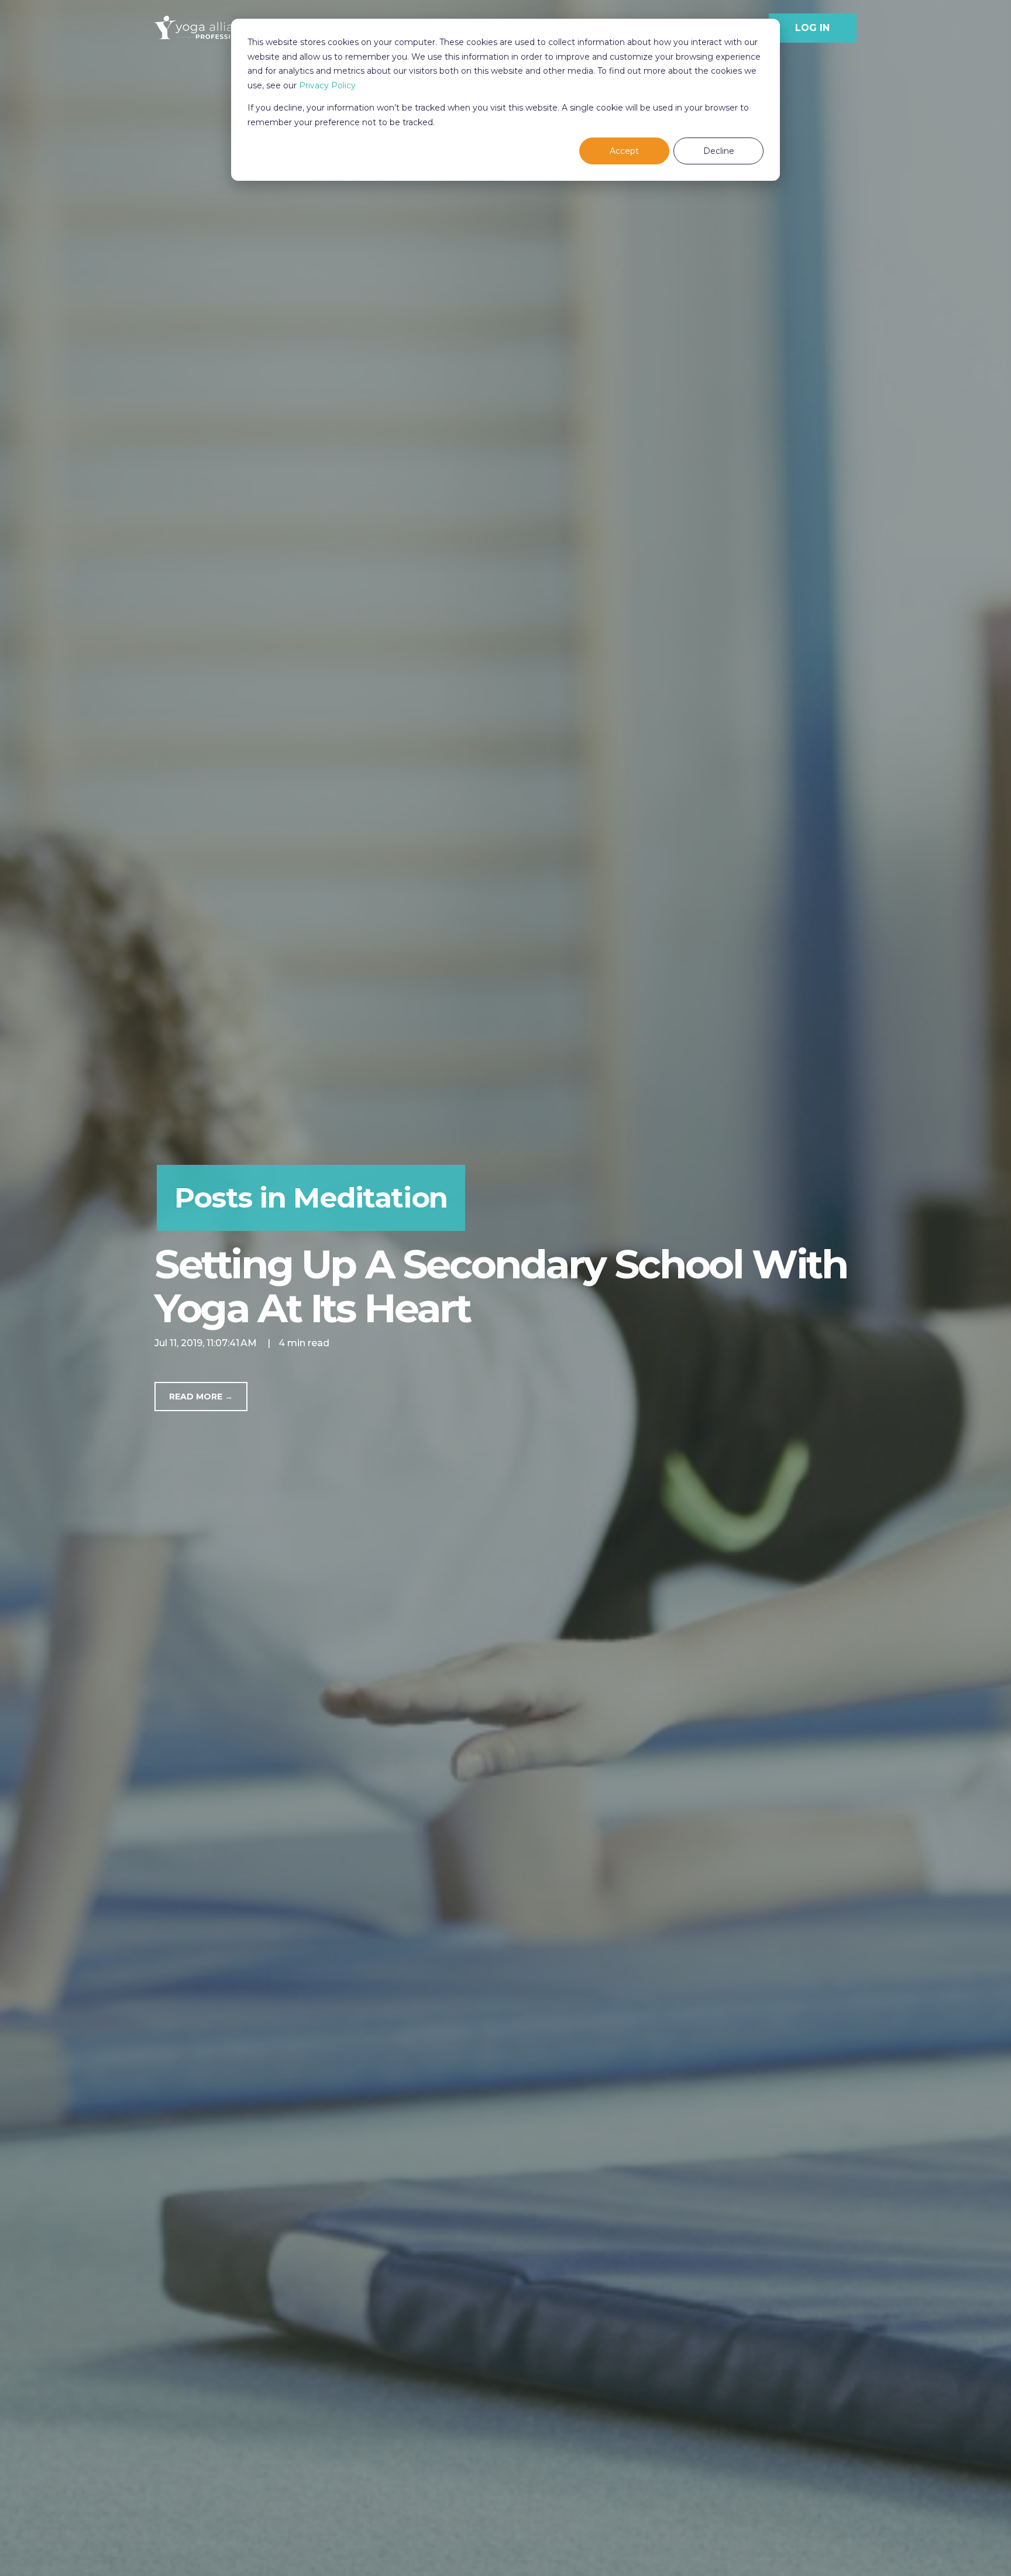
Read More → (201, 1397)
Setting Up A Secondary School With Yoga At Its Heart (501, 1286)
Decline (719, 151)
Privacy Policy (327, 85)
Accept (624, 151)
